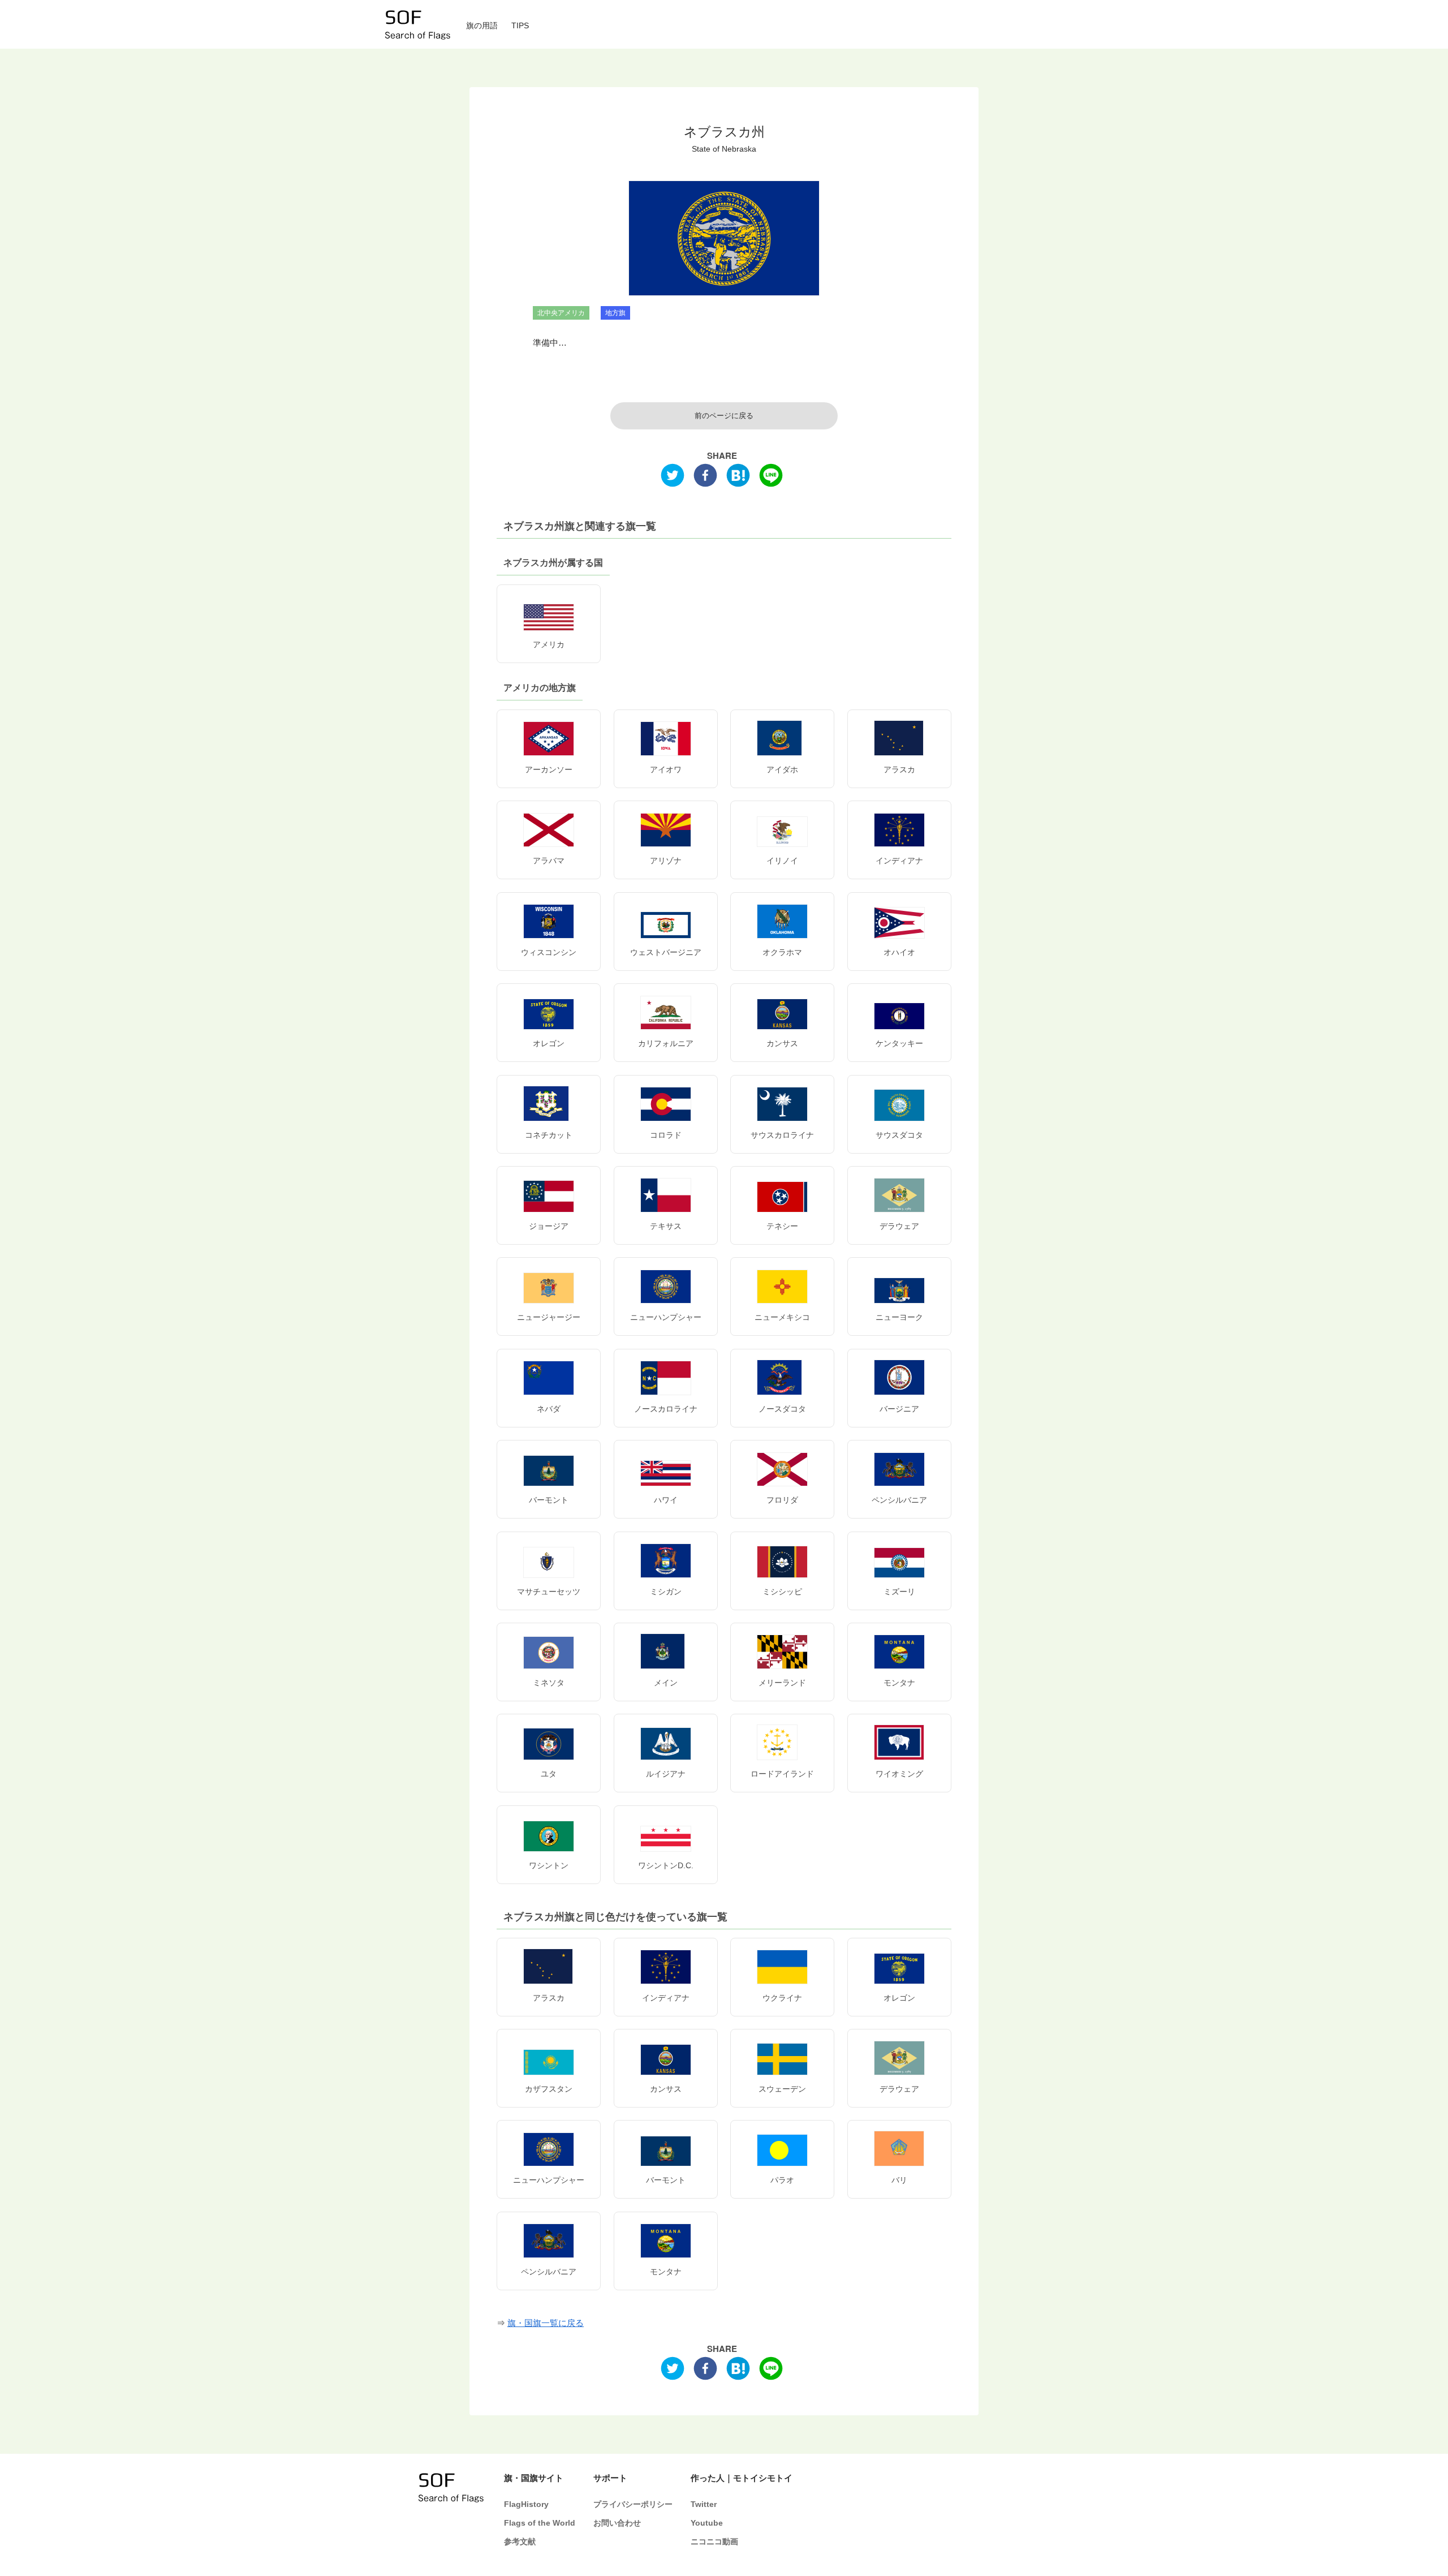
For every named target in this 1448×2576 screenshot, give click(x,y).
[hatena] (738, 478)
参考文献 (520, 2542)
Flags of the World (540, 2523)
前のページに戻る (724, 416)
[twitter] (673, 478)
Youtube (707, 2523)
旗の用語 (482, 26)
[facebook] (705, 478)
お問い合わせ (617, 2523)
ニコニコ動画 (714, 2542)
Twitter (704, 2504)
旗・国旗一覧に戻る (546, 2323)
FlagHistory (526, 2504)
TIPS (520, 26)
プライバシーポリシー (633, 2504)
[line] (771, 478)
